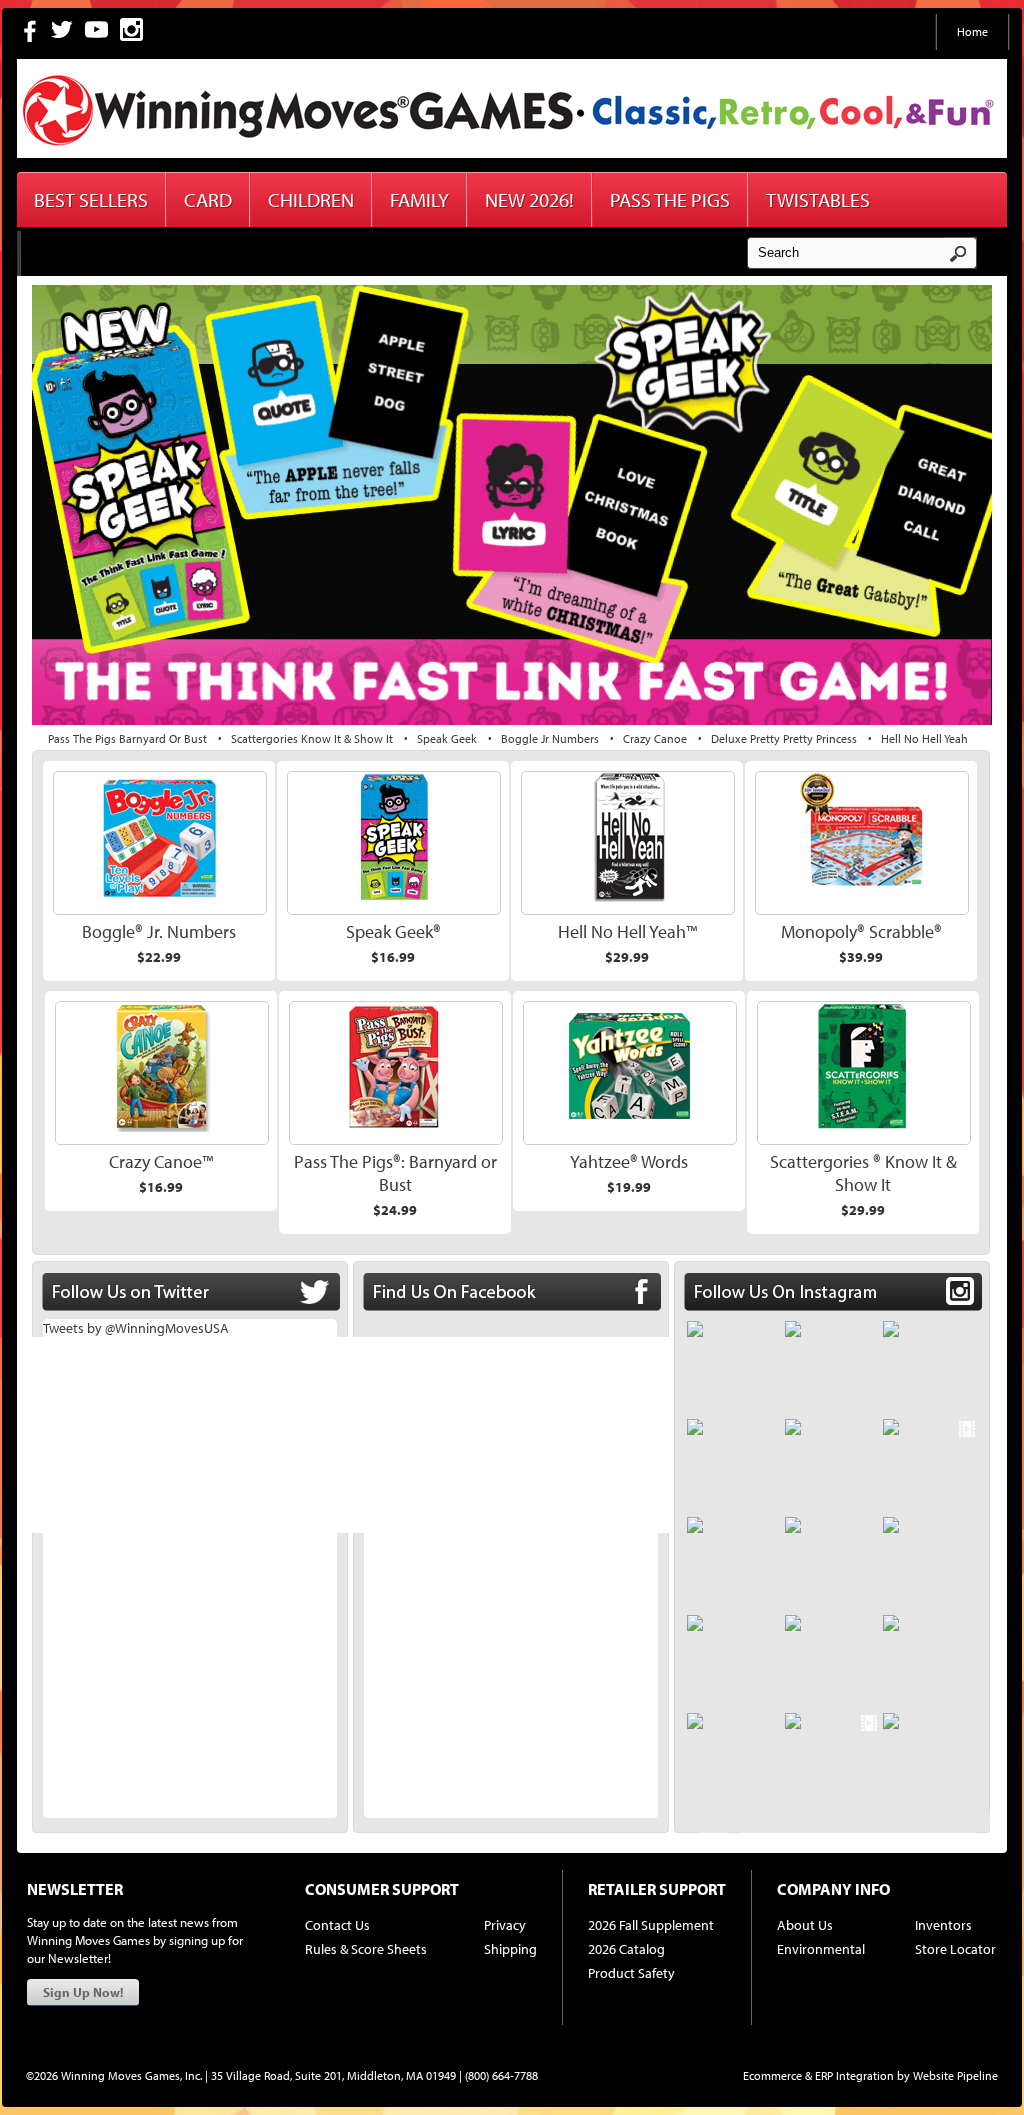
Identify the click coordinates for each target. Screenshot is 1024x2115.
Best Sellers (91, 199)
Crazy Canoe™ (161, 1161)
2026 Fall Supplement (651, 1925)
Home (972, 31)
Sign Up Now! (83, 1992)
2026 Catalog (626, 1949)
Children (311, 199)
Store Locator (955, 1949)
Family (419, 199)
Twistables (818, 199)
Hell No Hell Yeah (924, 738)
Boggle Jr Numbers (550, 738)
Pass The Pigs (670, 199)
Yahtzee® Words (629, 1161)
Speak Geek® (393, 931)
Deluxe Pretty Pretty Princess (784, 738)
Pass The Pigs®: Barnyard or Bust (395, 1173)
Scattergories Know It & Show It (312, 738)
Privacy (505, 1925)
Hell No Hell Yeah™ (627, 931)
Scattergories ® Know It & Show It (863, 1173)
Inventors (943, 1925)
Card (208, 199)
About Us (805, 1925)
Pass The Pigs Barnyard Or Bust (127, 738)
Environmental (821, 1949)
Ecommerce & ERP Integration (818, 2075)
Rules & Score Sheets (366, 1949)
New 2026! (529, 199)
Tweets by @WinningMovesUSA (136, 1328)
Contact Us (337, 1925)
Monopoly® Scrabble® (861, 931)
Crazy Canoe (655, 738)
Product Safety (631, 1973)
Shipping (510, 1949)
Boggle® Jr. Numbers (159, 931)
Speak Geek (447, 738)
